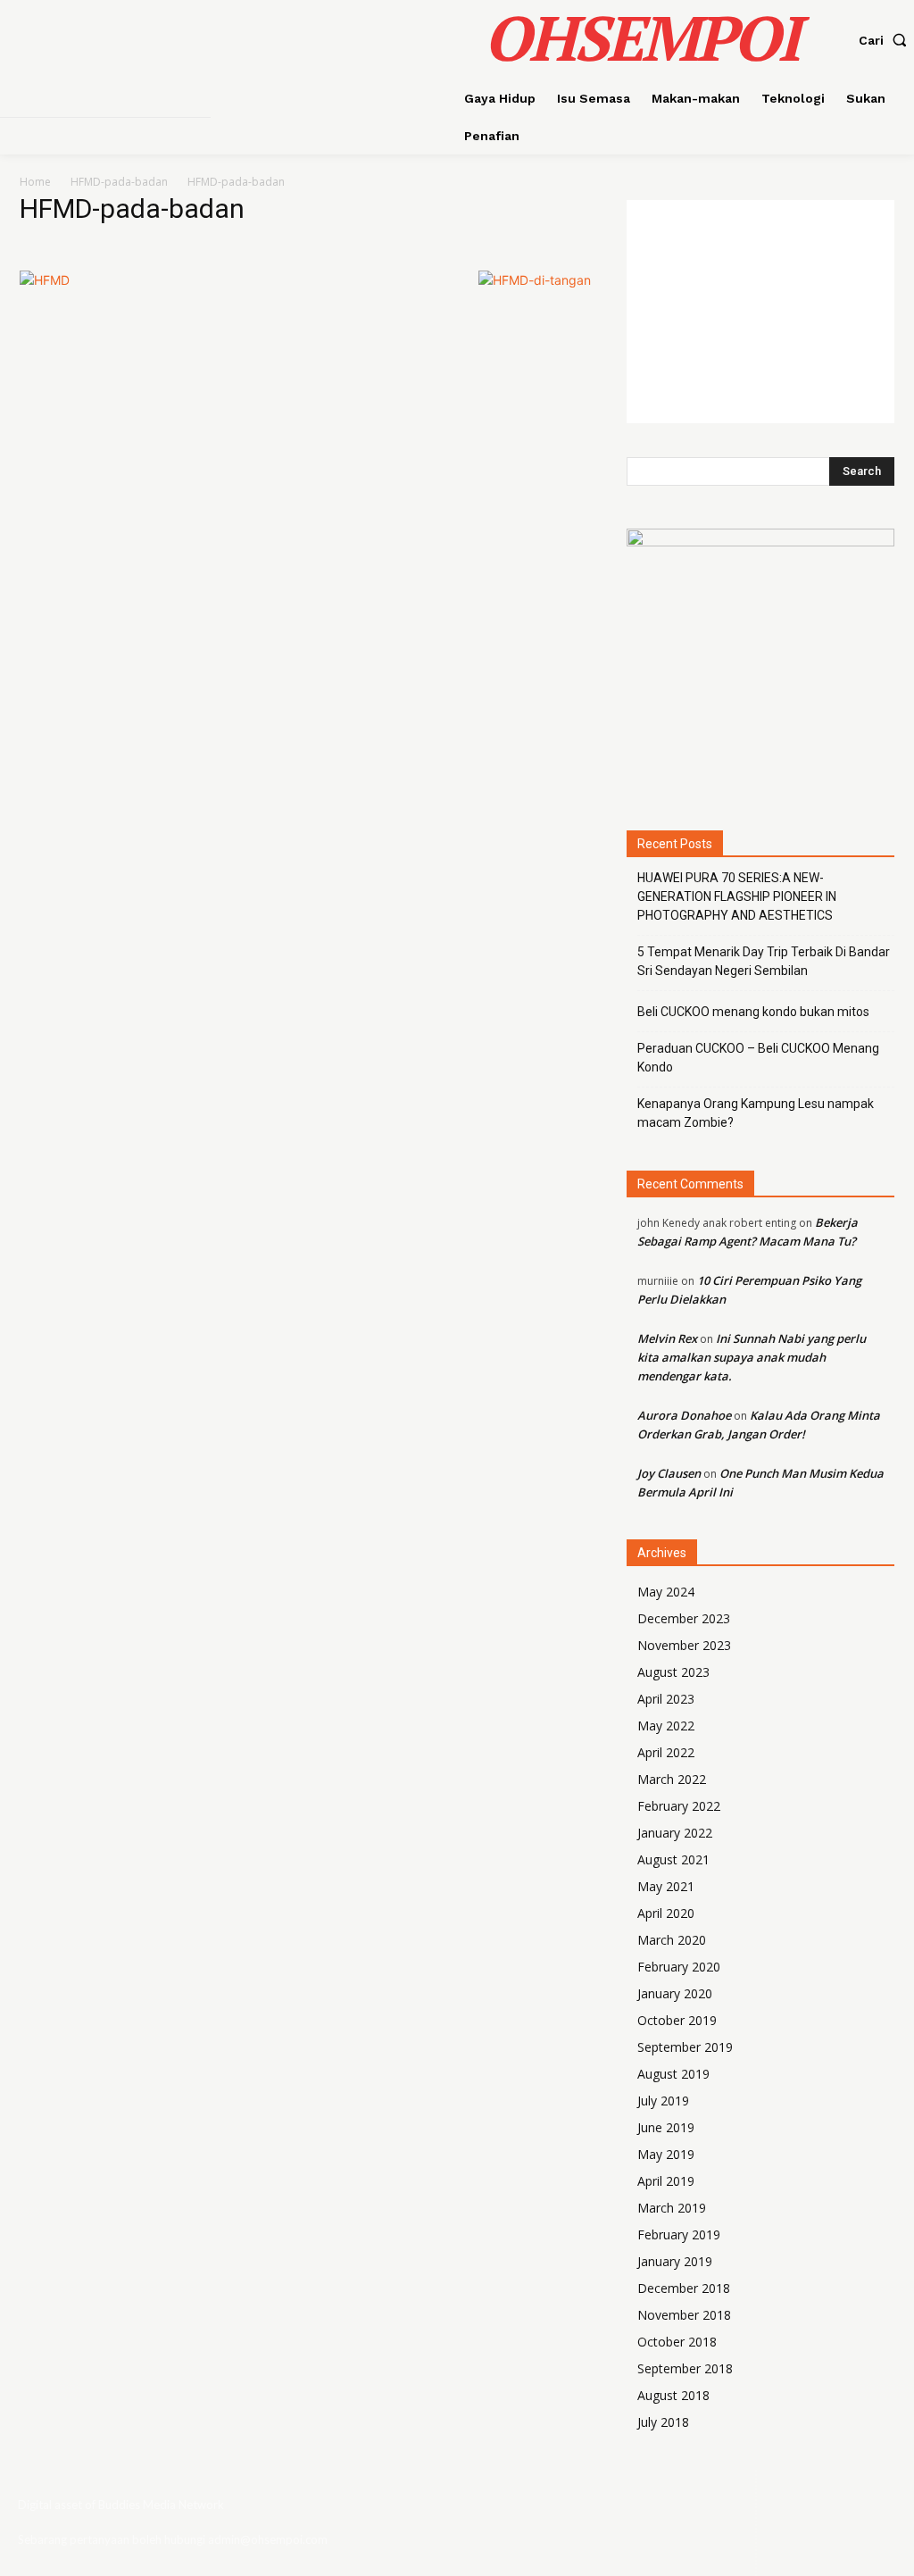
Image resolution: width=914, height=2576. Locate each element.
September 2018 (685, 2368)
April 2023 (666, 1699)
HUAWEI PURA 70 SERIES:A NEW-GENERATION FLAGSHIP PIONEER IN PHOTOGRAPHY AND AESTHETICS (737, 896)
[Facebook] (797, 2523)
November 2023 (684, 1645)
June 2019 (666, 2127)
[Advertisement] (760, 312)
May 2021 (666, 1886)
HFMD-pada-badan (119, 182)
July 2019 (663, 2101)
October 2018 (677, 2342)
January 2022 (675, 1833)
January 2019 (675, 2261)
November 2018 (684, 2315)
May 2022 (666, 1726)
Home (35, 182)
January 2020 (675, 1993)
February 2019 (679, 2234)
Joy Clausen (669, 1473)
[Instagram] (831, 2523)
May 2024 (666, 1592)
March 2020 (672, 1940)
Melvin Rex (667, 1338)
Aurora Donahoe (684, 1415)
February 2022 (679, 1806)
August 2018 (673, 2395)
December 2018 (684, 2288)
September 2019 (685, 2047)
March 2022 (672, 1779)
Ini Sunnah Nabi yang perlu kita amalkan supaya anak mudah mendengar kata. (752, 1357)
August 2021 (673, 1859)
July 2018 (663, 2422)
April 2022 (666, 1752)
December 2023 (684, 1618)
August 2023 (673, 1672)
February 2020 (679, 1967)
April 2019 (666, 2181)
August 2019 (673, 2074)
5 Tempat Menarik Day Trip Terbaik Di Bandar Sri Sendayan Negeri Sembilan (764, 961)
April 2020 (666, 1913)
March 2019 (672, 2208)
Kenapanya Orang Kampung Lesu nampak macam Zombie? (756, 1113)
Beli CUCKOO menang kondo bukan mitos (753, 1012)
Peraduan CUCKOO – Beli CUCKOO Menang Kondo (758, 1058)
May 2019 (666, 2154)
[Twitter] (865, 2523)
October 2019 (677, 2020)
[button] (886, 40)
